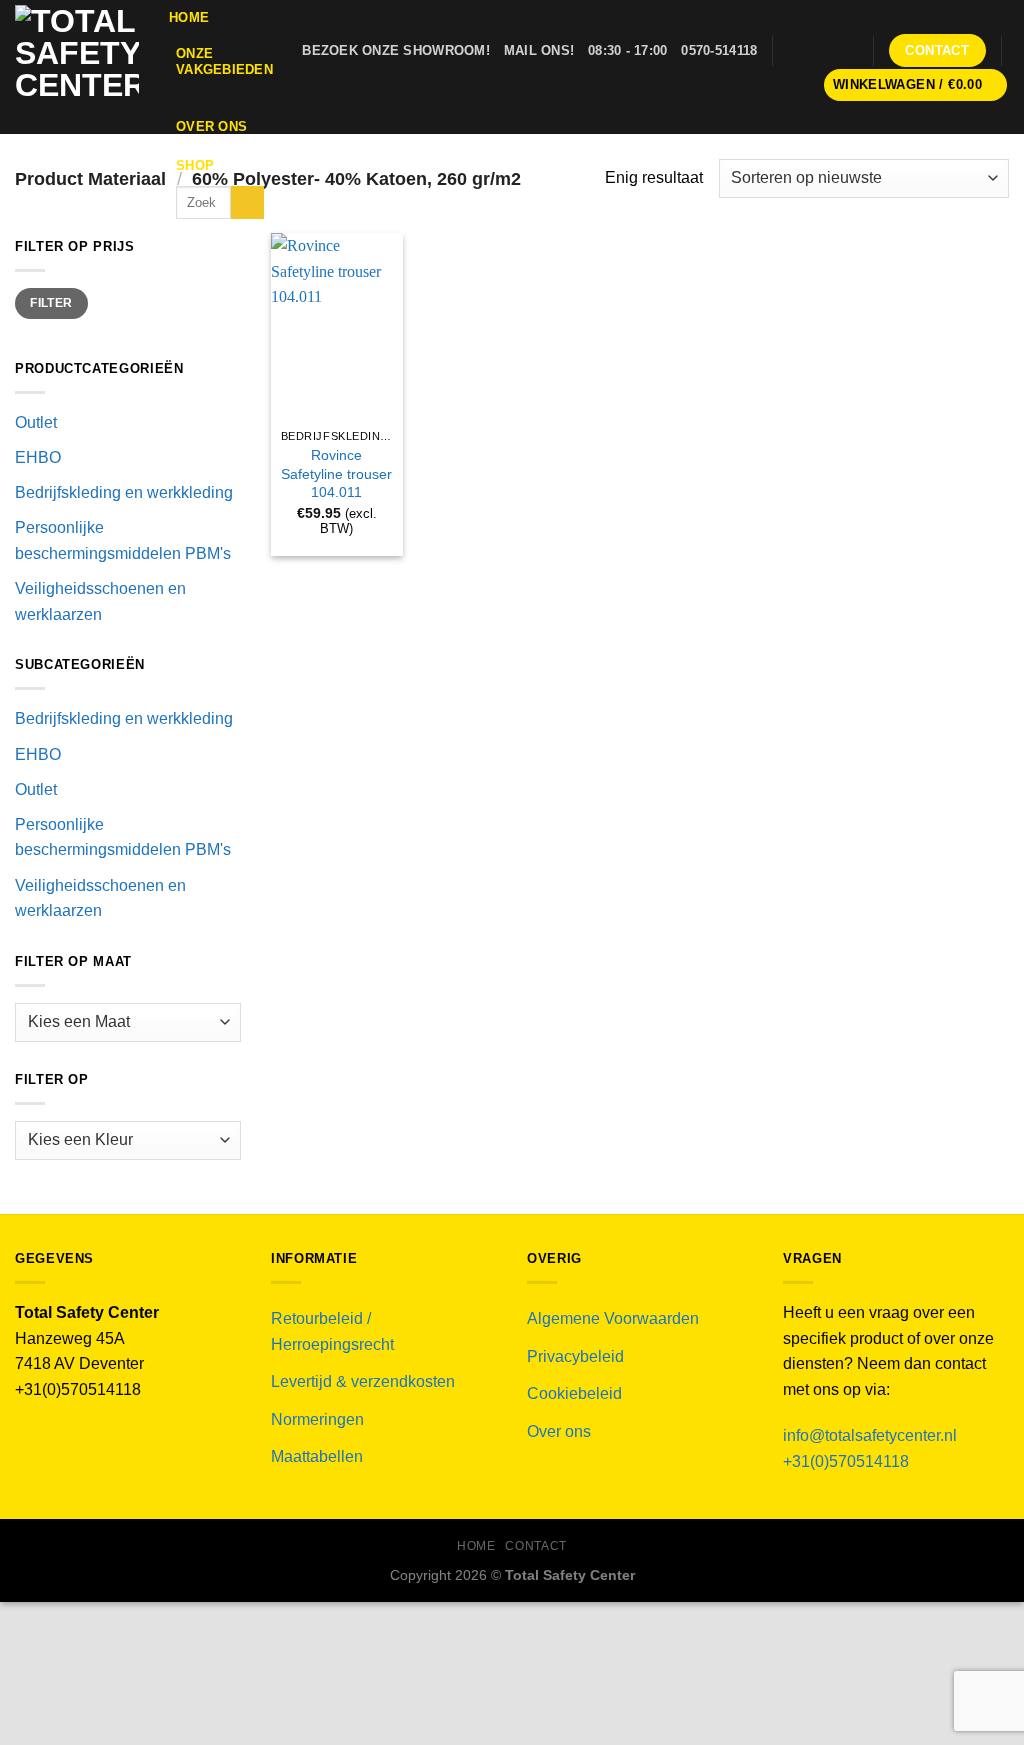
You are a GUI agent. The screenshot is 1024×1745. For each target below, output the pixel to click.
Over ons (211, 126)
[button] (916, 85)
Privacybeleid (575, 1356)
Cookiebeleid (574, 1393)
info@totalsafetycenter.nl (872, 1435)
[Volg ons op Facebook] (793, 51)
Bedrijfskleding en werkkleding (124, 492)
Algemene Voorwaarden (613, 1318)
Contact (535, 1546)
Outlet (36, 422)
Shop (195, 165)
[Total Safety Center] (77, 67)
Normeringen (317, 1419)
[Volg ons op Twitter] (819, 51)
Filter (51, 303)
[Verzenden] (247, 203)
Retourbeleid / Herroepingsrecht (332, 1331)
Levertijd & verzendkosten (363, 1381)
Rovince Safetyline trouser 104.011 (336, 473)
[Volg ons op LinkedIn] (845, 51)
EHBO (38, 457)
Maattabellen (317, 1456)
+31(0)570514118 (846, 1461)
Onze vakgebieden (224, 61)
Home (189, 17)
